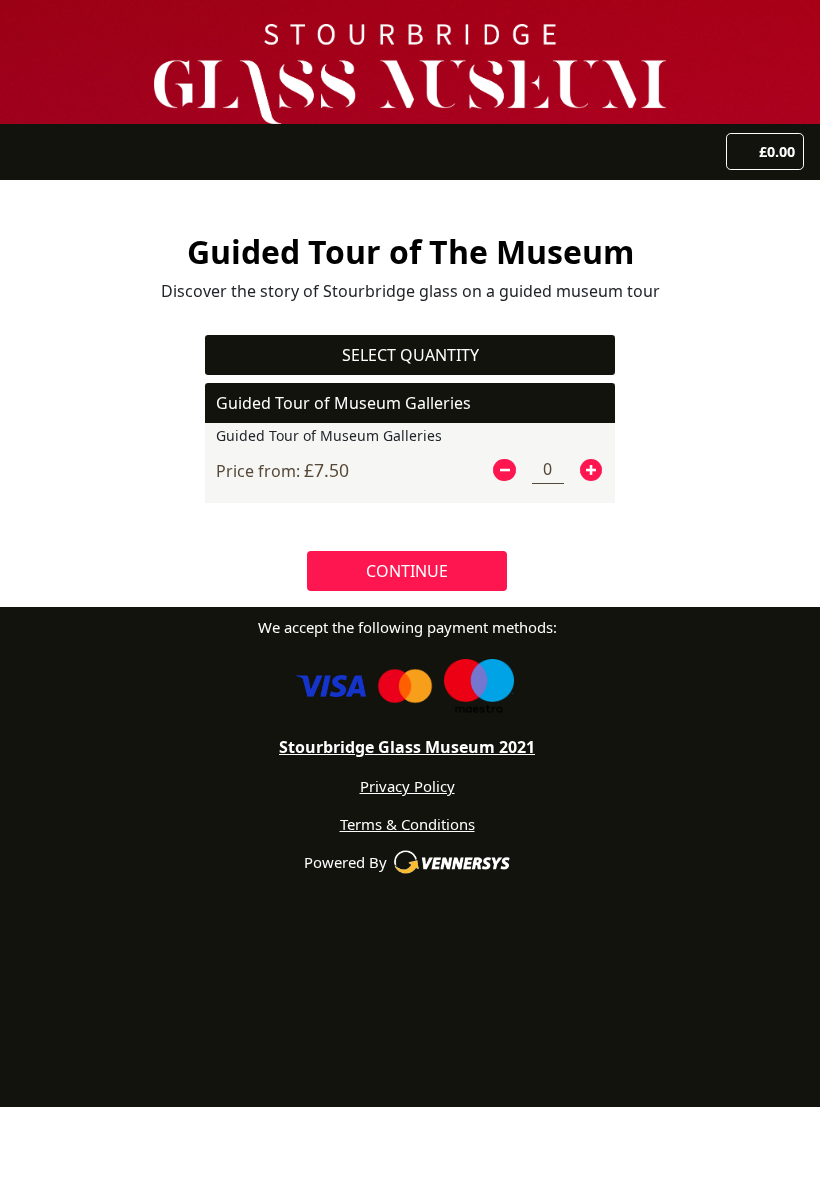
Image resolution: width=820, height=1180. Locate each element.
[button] (504, 470)
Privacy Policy (407, 786)
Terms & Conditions (407, 824)
